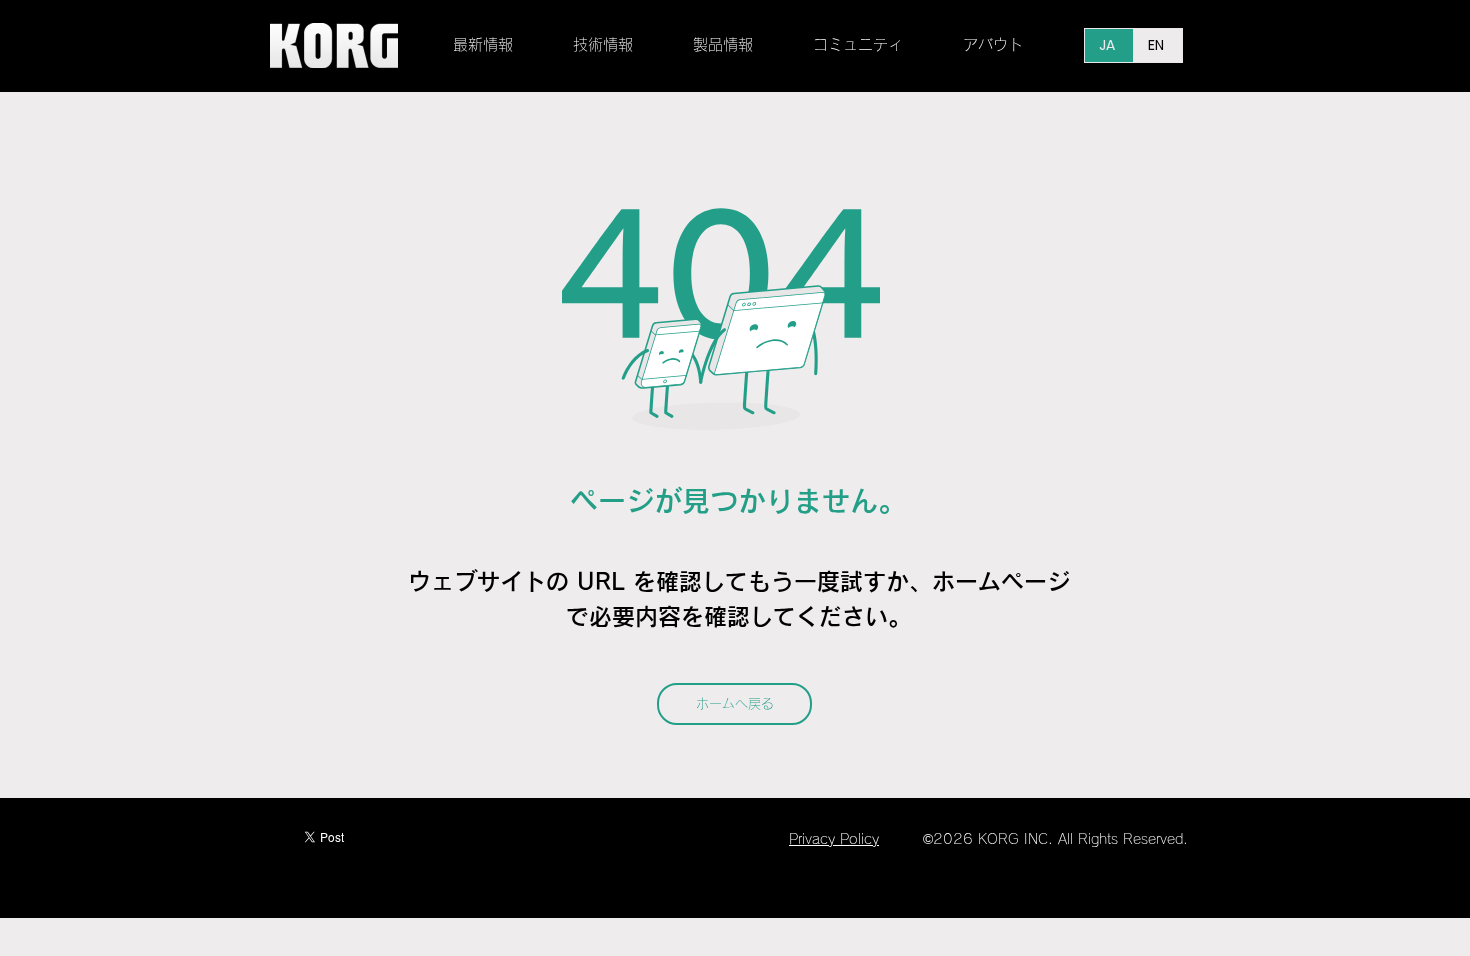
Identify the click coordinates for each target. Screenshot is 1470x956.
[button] (618, 45)
